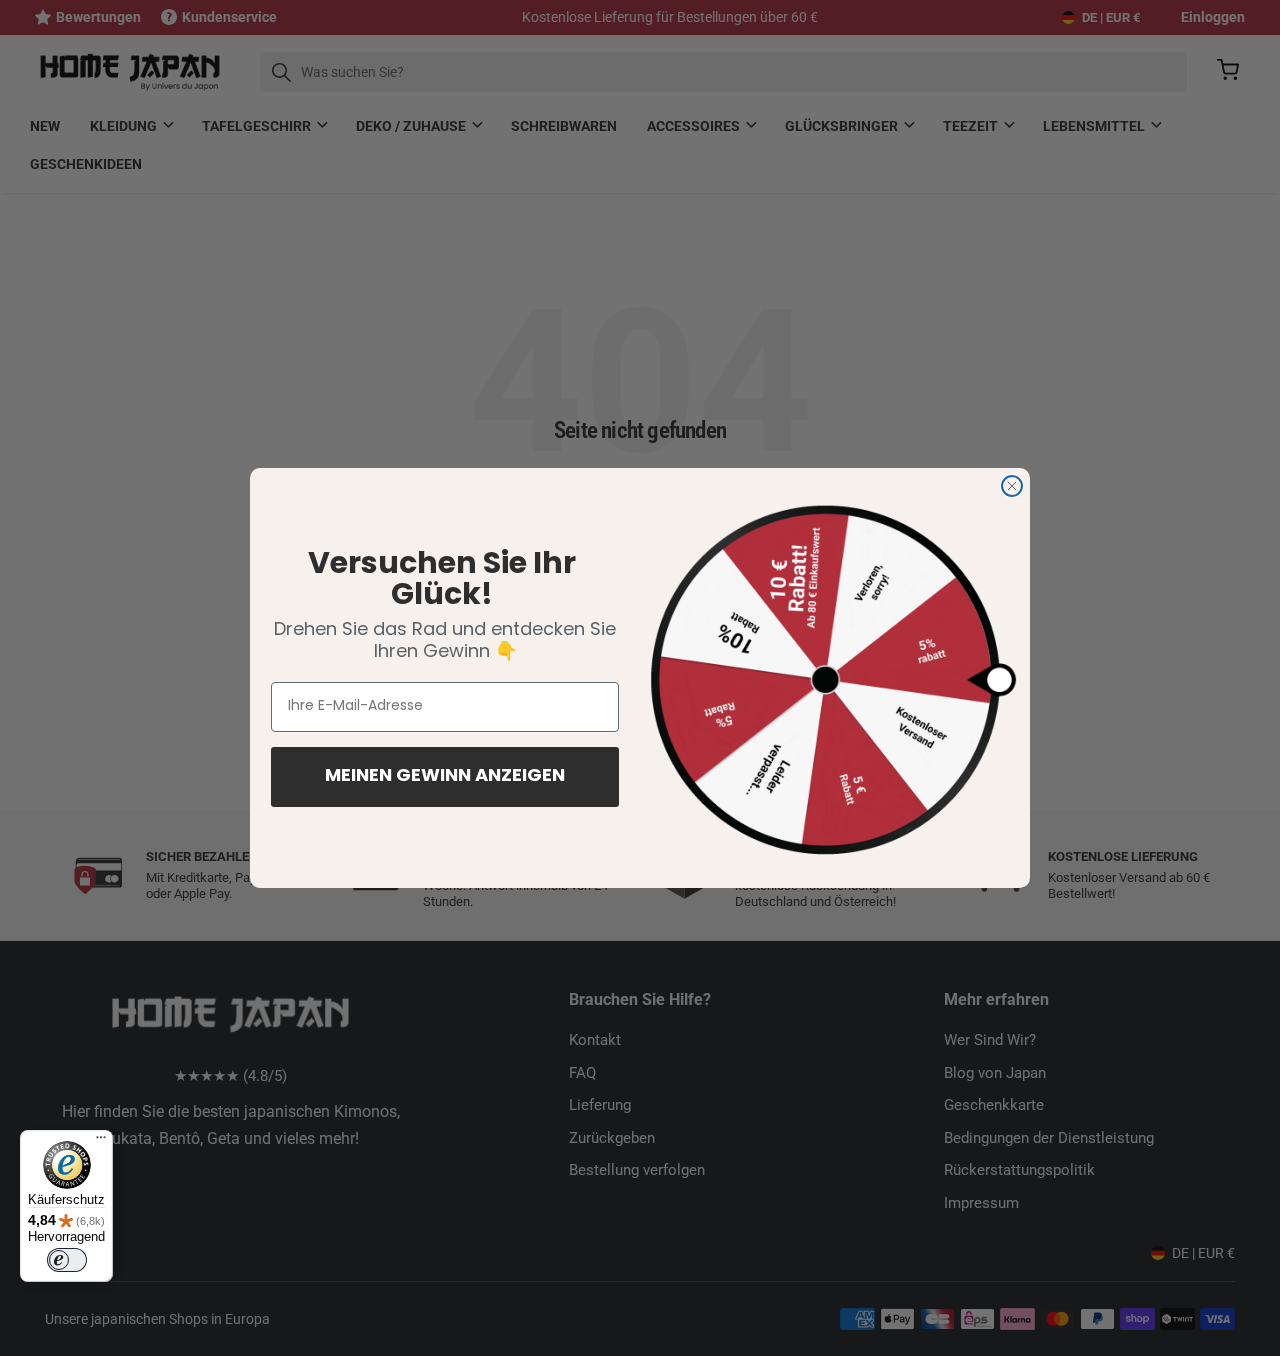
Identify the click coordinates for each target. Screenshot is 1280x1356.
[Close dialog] (1012, 486)
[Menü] (101, 1142)
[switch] (67, 1260)
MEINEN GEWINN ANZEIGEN (445, 777)
